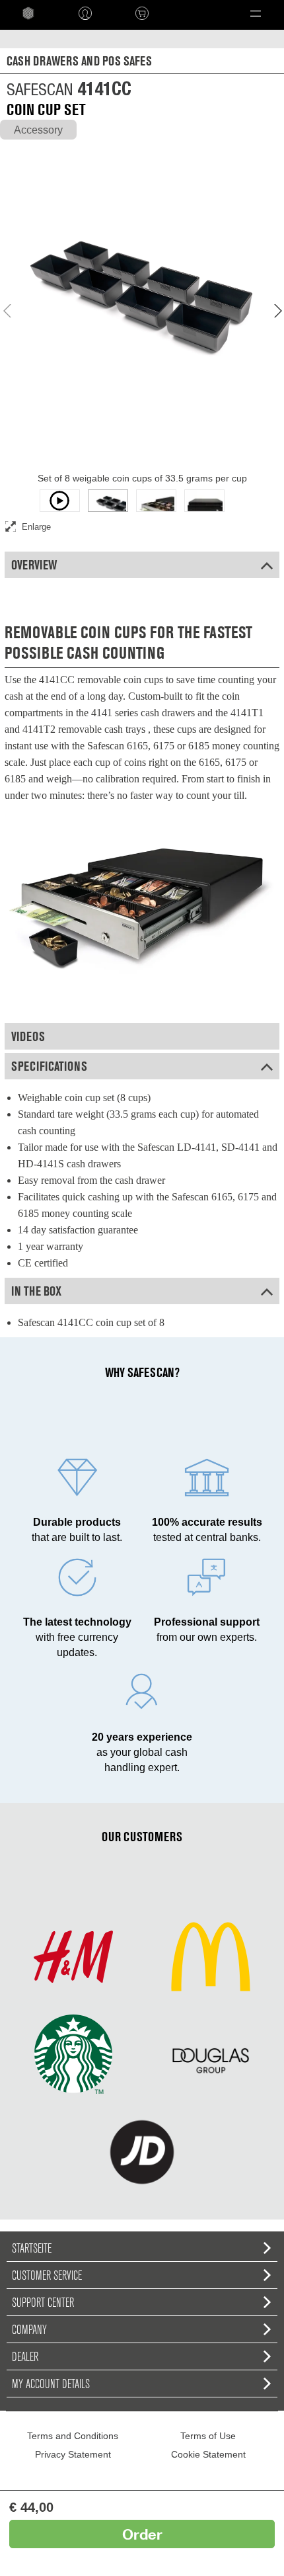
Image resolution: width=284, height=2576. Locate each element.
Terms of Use (208, 2436)
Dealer (25, 2356)
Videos (28, 1036)
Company (29, 2329)
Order (142, 2534)
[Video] (60, 501)
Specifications (49, 1066)
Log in (85, 13)
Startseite (32, 2248)
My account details (51, 2384)
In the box (36, 1291)
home (28, 13)
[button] (256, 13)
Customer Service (47, 2275)
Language (192, 13)
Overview (34, 565)
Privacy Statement (73, 2454)
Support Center (43, 2302)
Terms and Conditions (73, 2436)
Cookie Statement (208, 2454)
